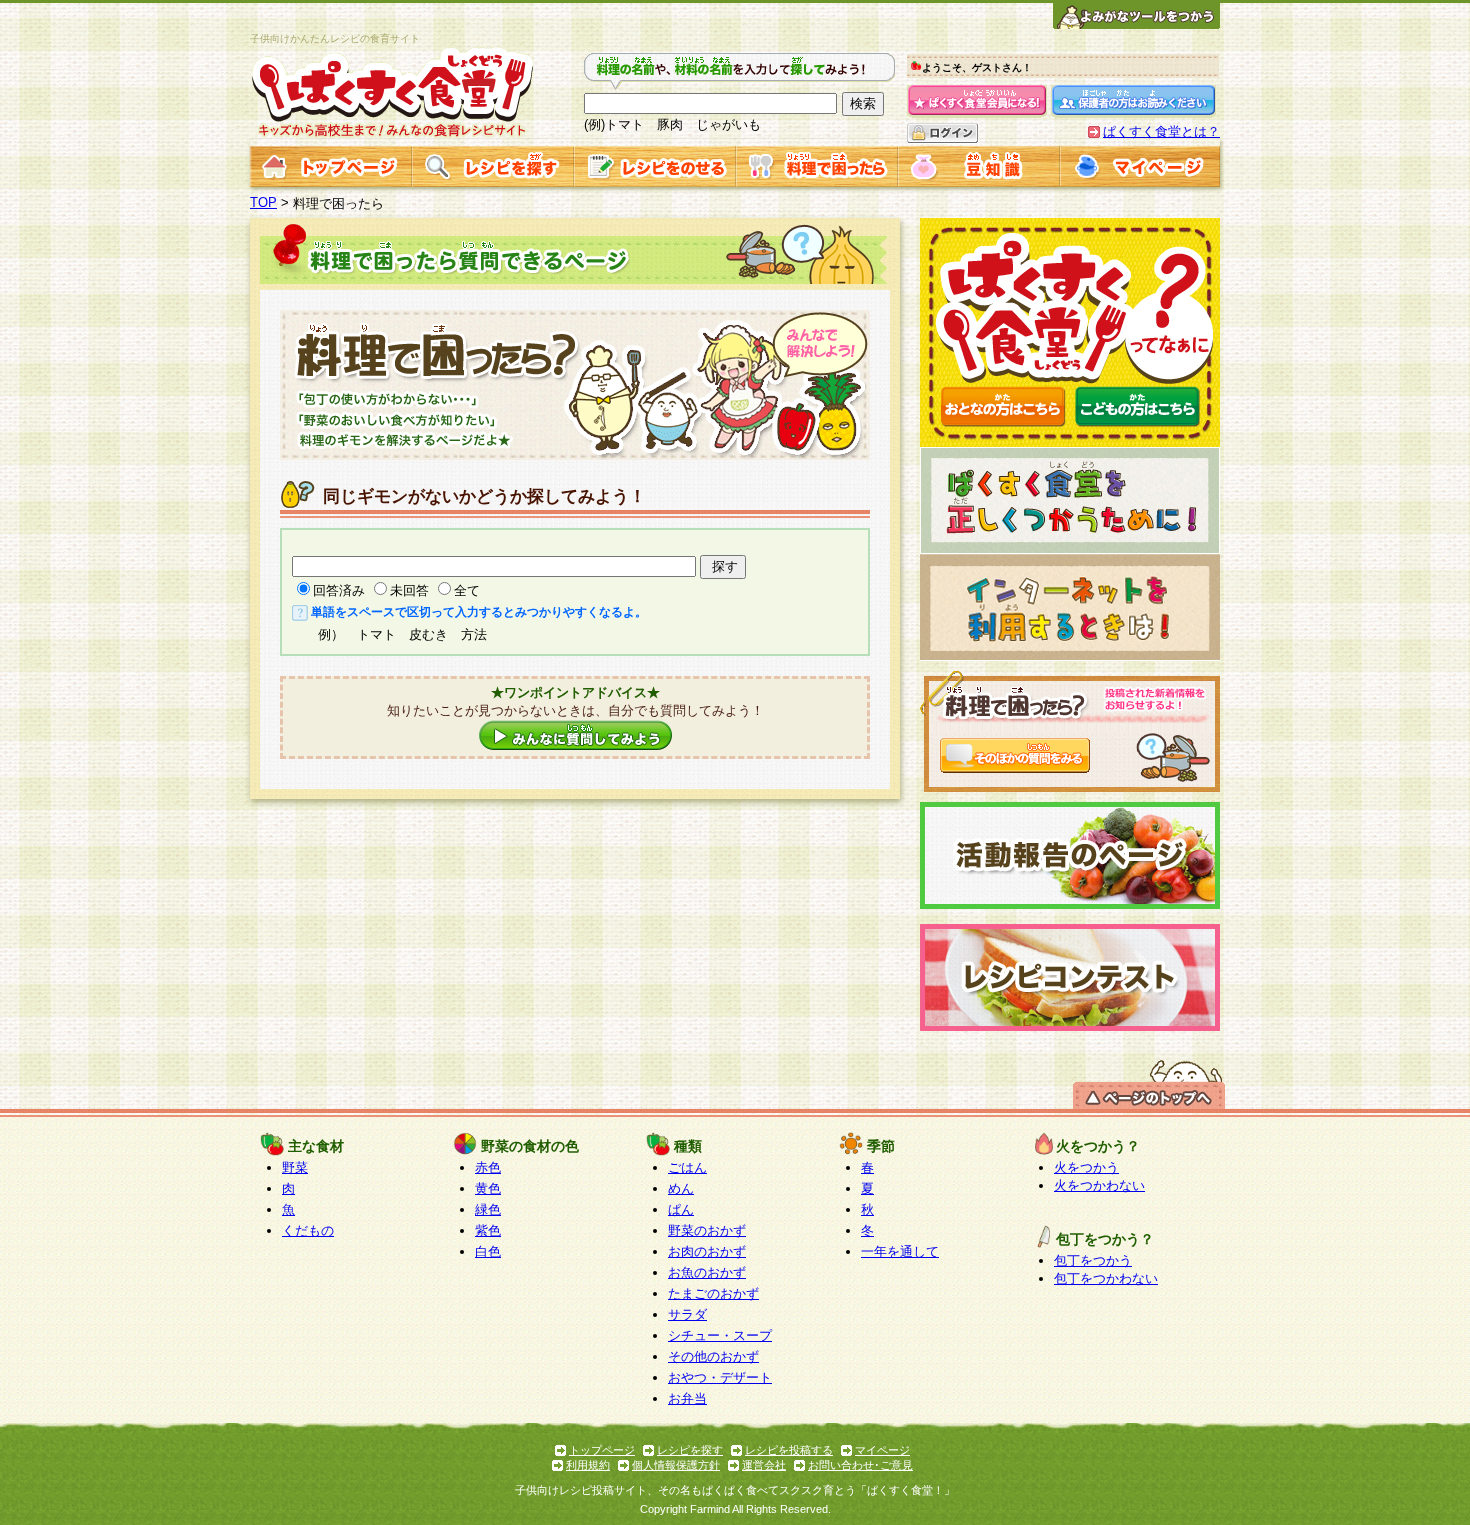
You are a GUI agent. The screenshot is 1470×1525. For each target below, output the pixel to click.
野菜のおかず (707, 1230)
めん (681, 1188)
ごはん (687, 1167)
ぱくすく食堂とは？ (1161, 131)
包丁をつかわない (1106, 1278)
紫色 (488, 1230)
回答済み (339, 590)
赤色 (488, 1167)
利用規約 (588, 1465)
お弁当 (687, 1398)
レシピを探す (690, 1450)
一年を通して (900, 1251)
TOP (263, 202)
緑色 (488, 1209)
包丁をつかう (1093, 1260)
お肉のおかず (707, 1251)
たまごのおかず (713, 1293)
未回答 (409, 590)
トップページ (602, 1450)
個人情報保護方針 (676, 1465)
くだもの (308, 1230)
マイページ (882, 1450)
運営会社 (764, 1465)
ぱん (681, 1209)
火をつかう (1086, 1167)
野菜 (295, 1167)
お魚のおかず (707, 1272)
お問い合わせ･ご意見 (860, 1465)
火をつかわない (1099, 1185)
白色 (488, 1251)
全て (467, 590)
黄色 (488, 1188)
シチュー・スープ (720, 1335)
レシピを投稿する (789, 1450)
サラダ (687, 1314)
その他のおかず (713, 1356)
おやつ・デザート (720, 1377)
